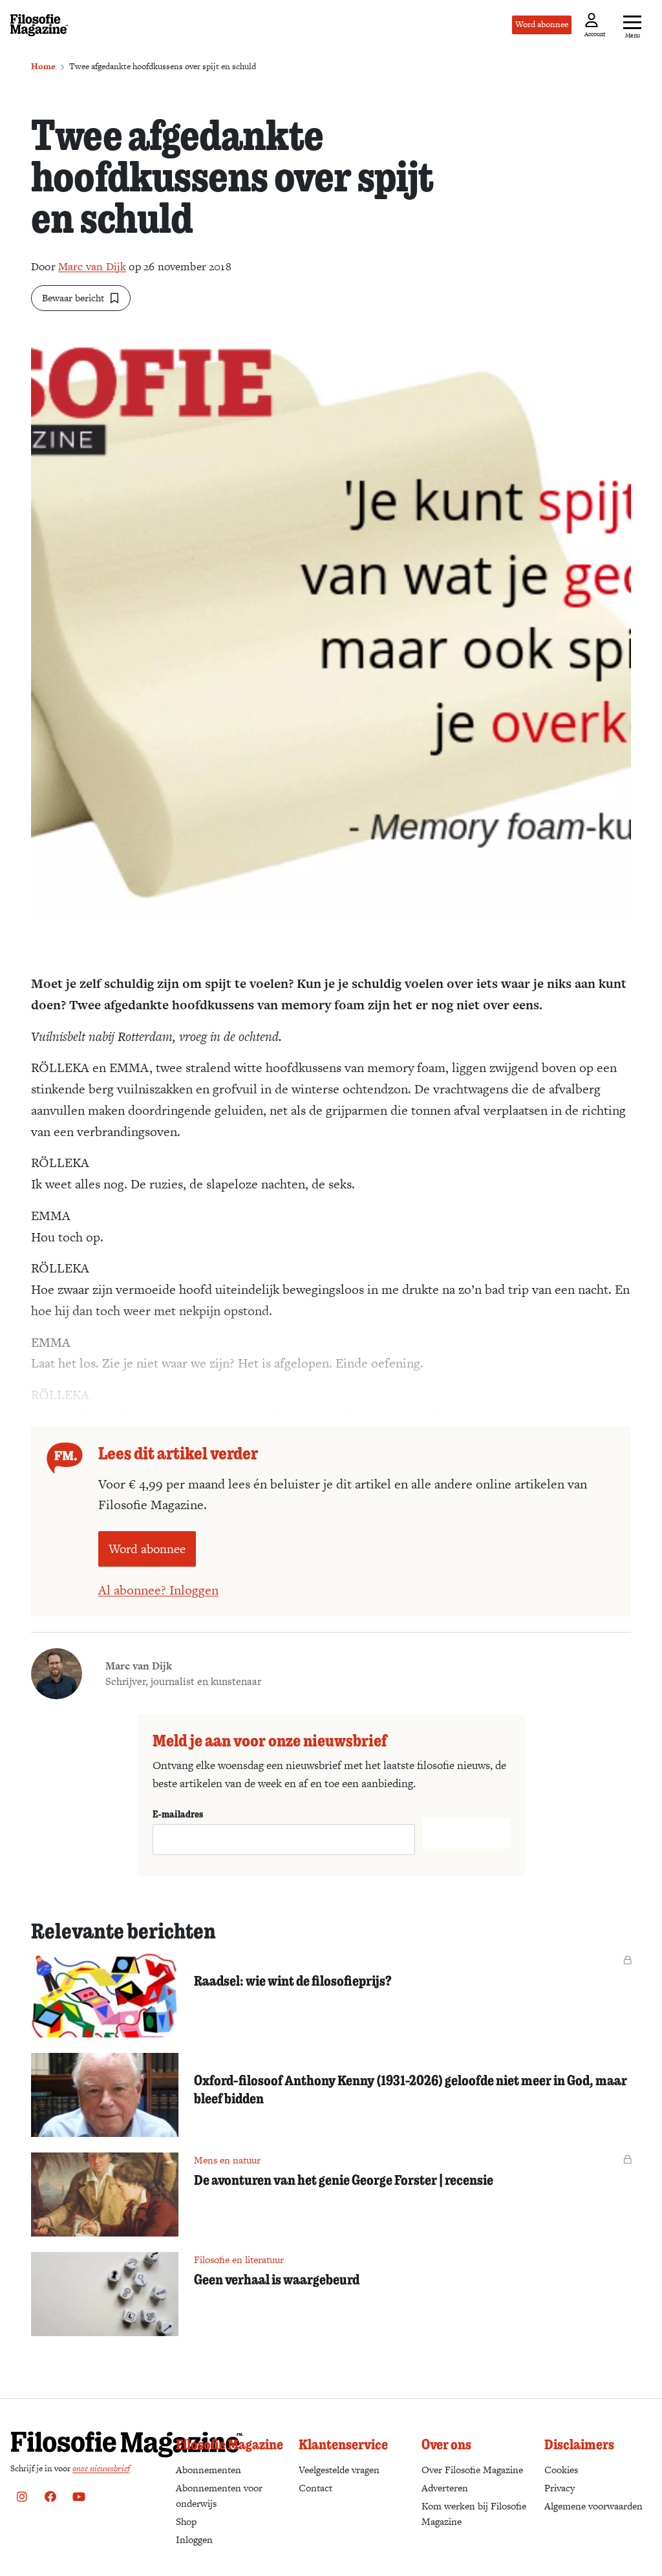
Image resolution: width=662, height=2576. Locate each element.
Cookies (561, 2470)
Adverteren (445, 2488)
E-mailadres (178, 1814)
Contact (315, 2488)
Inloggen (194, 2539)
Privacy (560, 2488)
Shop (186, 2521)
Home (43, 66)
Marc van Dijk (92, 266)
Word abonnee (542, 24)
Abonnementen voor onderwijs (219, 2495)
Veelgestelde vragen (339, 2470)
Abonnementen (208, 2470)
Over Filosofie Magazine (472, 2470)
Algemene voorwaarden (593, 2506)
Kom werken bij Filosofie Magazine (474, 2514)
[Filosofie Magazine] (39, 25)
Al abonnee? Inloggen (158, 1590)
